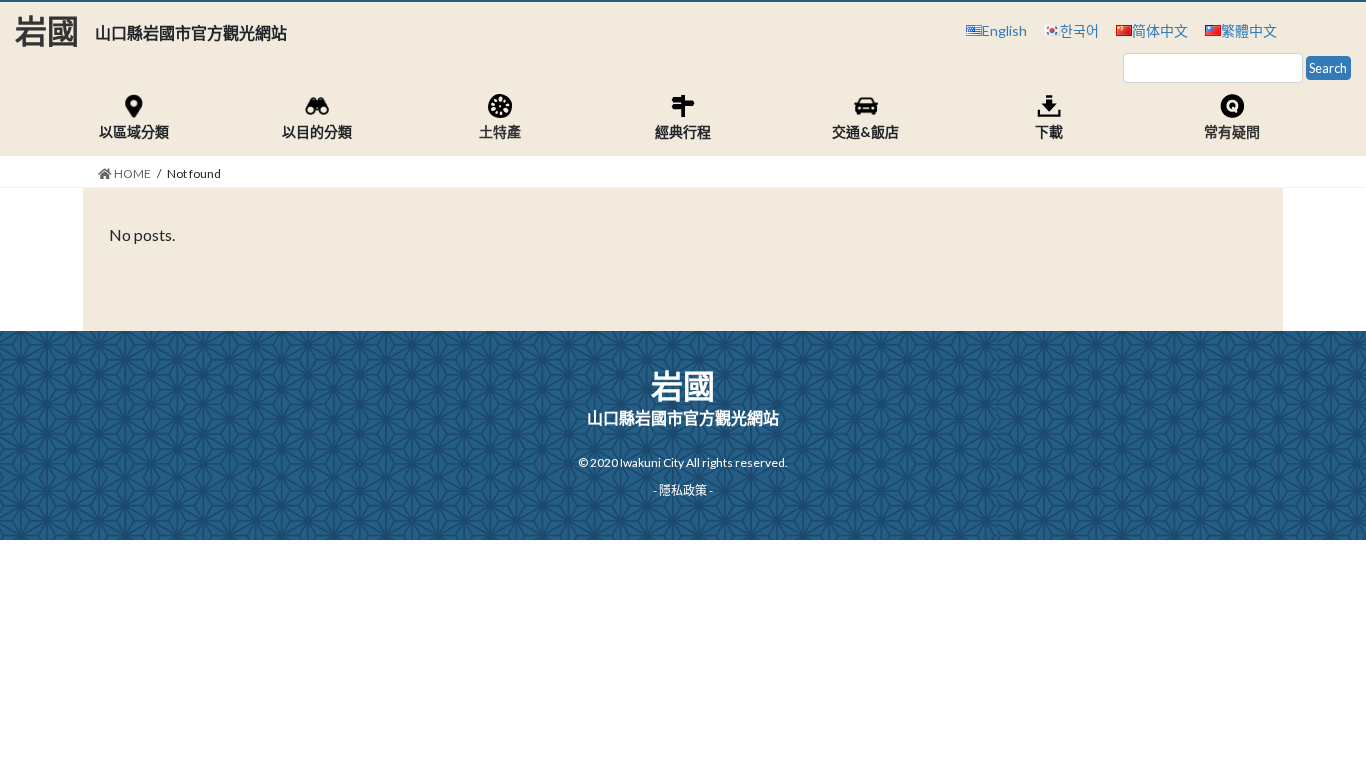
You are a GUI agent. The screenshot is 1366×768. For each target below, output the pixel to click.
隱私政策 (683, 490)
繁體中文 (1249, 30)
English (1004, 30)
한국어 (1079, 30)
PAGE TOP (1315, 727)
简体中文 (1160, 30)
